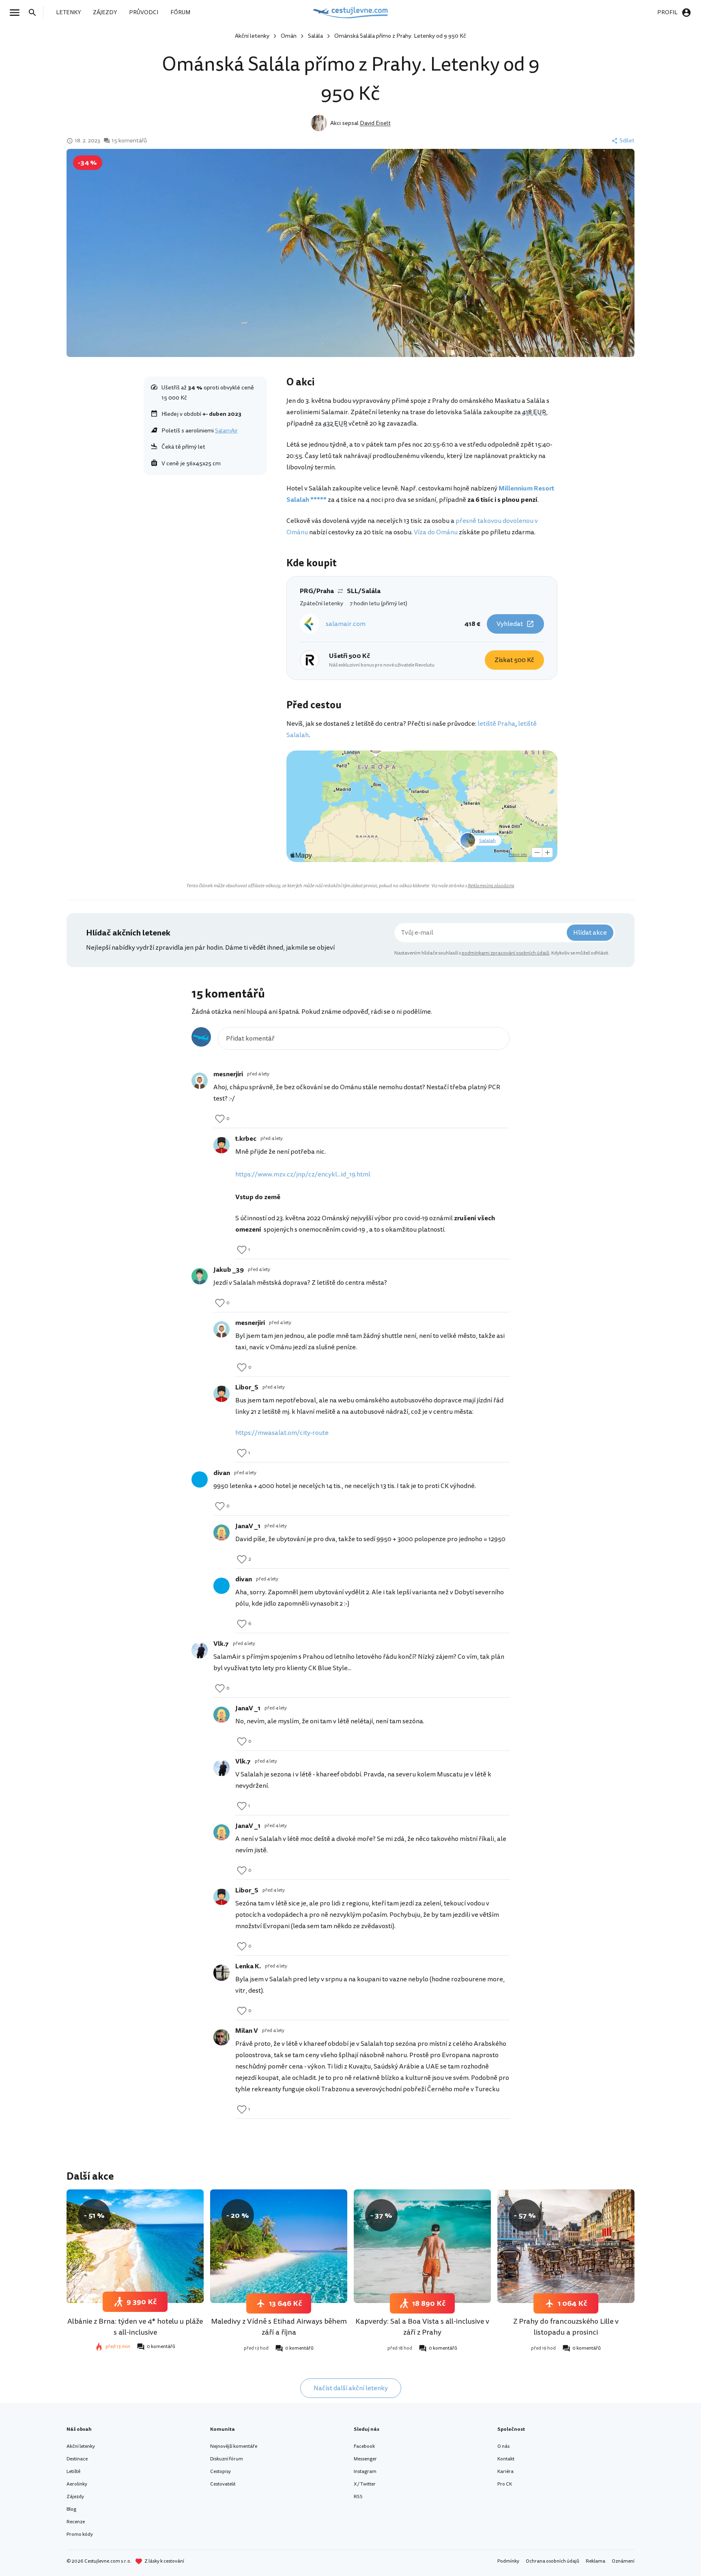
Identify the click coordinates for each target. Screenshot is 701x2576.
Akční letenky (252, 36)
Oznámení (623, 2561)
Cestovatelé (223, 2484)
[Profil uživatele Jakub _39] (200, 1276)
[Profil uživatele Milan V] (221, 2037)
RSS (358, 2497)
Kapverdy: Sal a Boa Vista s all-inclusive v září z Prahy (422, 2327)
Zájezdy (75, 2497)
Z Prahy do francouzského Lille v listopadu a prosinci (566, 2327)
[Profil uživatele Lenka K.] (221, 1973)
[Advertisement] (205, 539)
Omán (289, 36)
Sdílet (627, 141)
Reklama (596, 2561)
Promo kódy (80, 2534)
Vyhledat (510, 624)
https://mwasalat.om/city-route (282, 1433)
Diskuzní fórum (227, 2459)
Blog (71, 2509)
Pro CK (505, 2484)
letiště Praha (496, 724)
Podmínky (508, 2561)
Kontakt (506, 2459)
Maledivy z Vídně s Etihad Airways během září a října (279, 2327)
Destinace (77, 2459)
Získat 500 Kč (514, 660)
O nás (503, 2446)
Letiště (73, 2472)
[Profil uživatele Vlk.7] (200, 1650)
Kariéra (505, 2472)
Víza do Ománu (436, 532)
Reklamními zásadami (491, 886)
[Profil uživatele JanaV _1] (221, 1533)
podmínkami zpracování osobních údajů (505, 953)
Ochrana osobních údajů (553, 2561)
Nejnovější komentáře (234, 2446)
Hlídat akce (590, 933)
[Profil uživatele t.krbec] (221, 1145)
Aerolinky (77, 2484)
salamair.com (346, 624)
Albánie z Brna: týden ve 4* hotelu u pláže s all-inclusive (135, 2327)
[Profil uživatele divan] (200, 1479)
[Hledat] (35, 13)
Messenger (365, 2459)
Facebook (364, 2446)
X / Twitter (365, 2484)
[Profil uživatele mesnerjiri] (200, 1081)
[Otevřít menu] (17, 13)
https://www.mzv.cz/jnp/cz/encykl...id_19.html (303, 1174)
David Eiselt (375, 123)
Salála (315, 36)
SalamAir (226, 431)
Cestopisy (220, 2472)
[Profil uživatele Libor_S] (221, 1394)
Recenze (76, 2522)
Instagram (365, 2472)
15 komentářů (129, 141)
